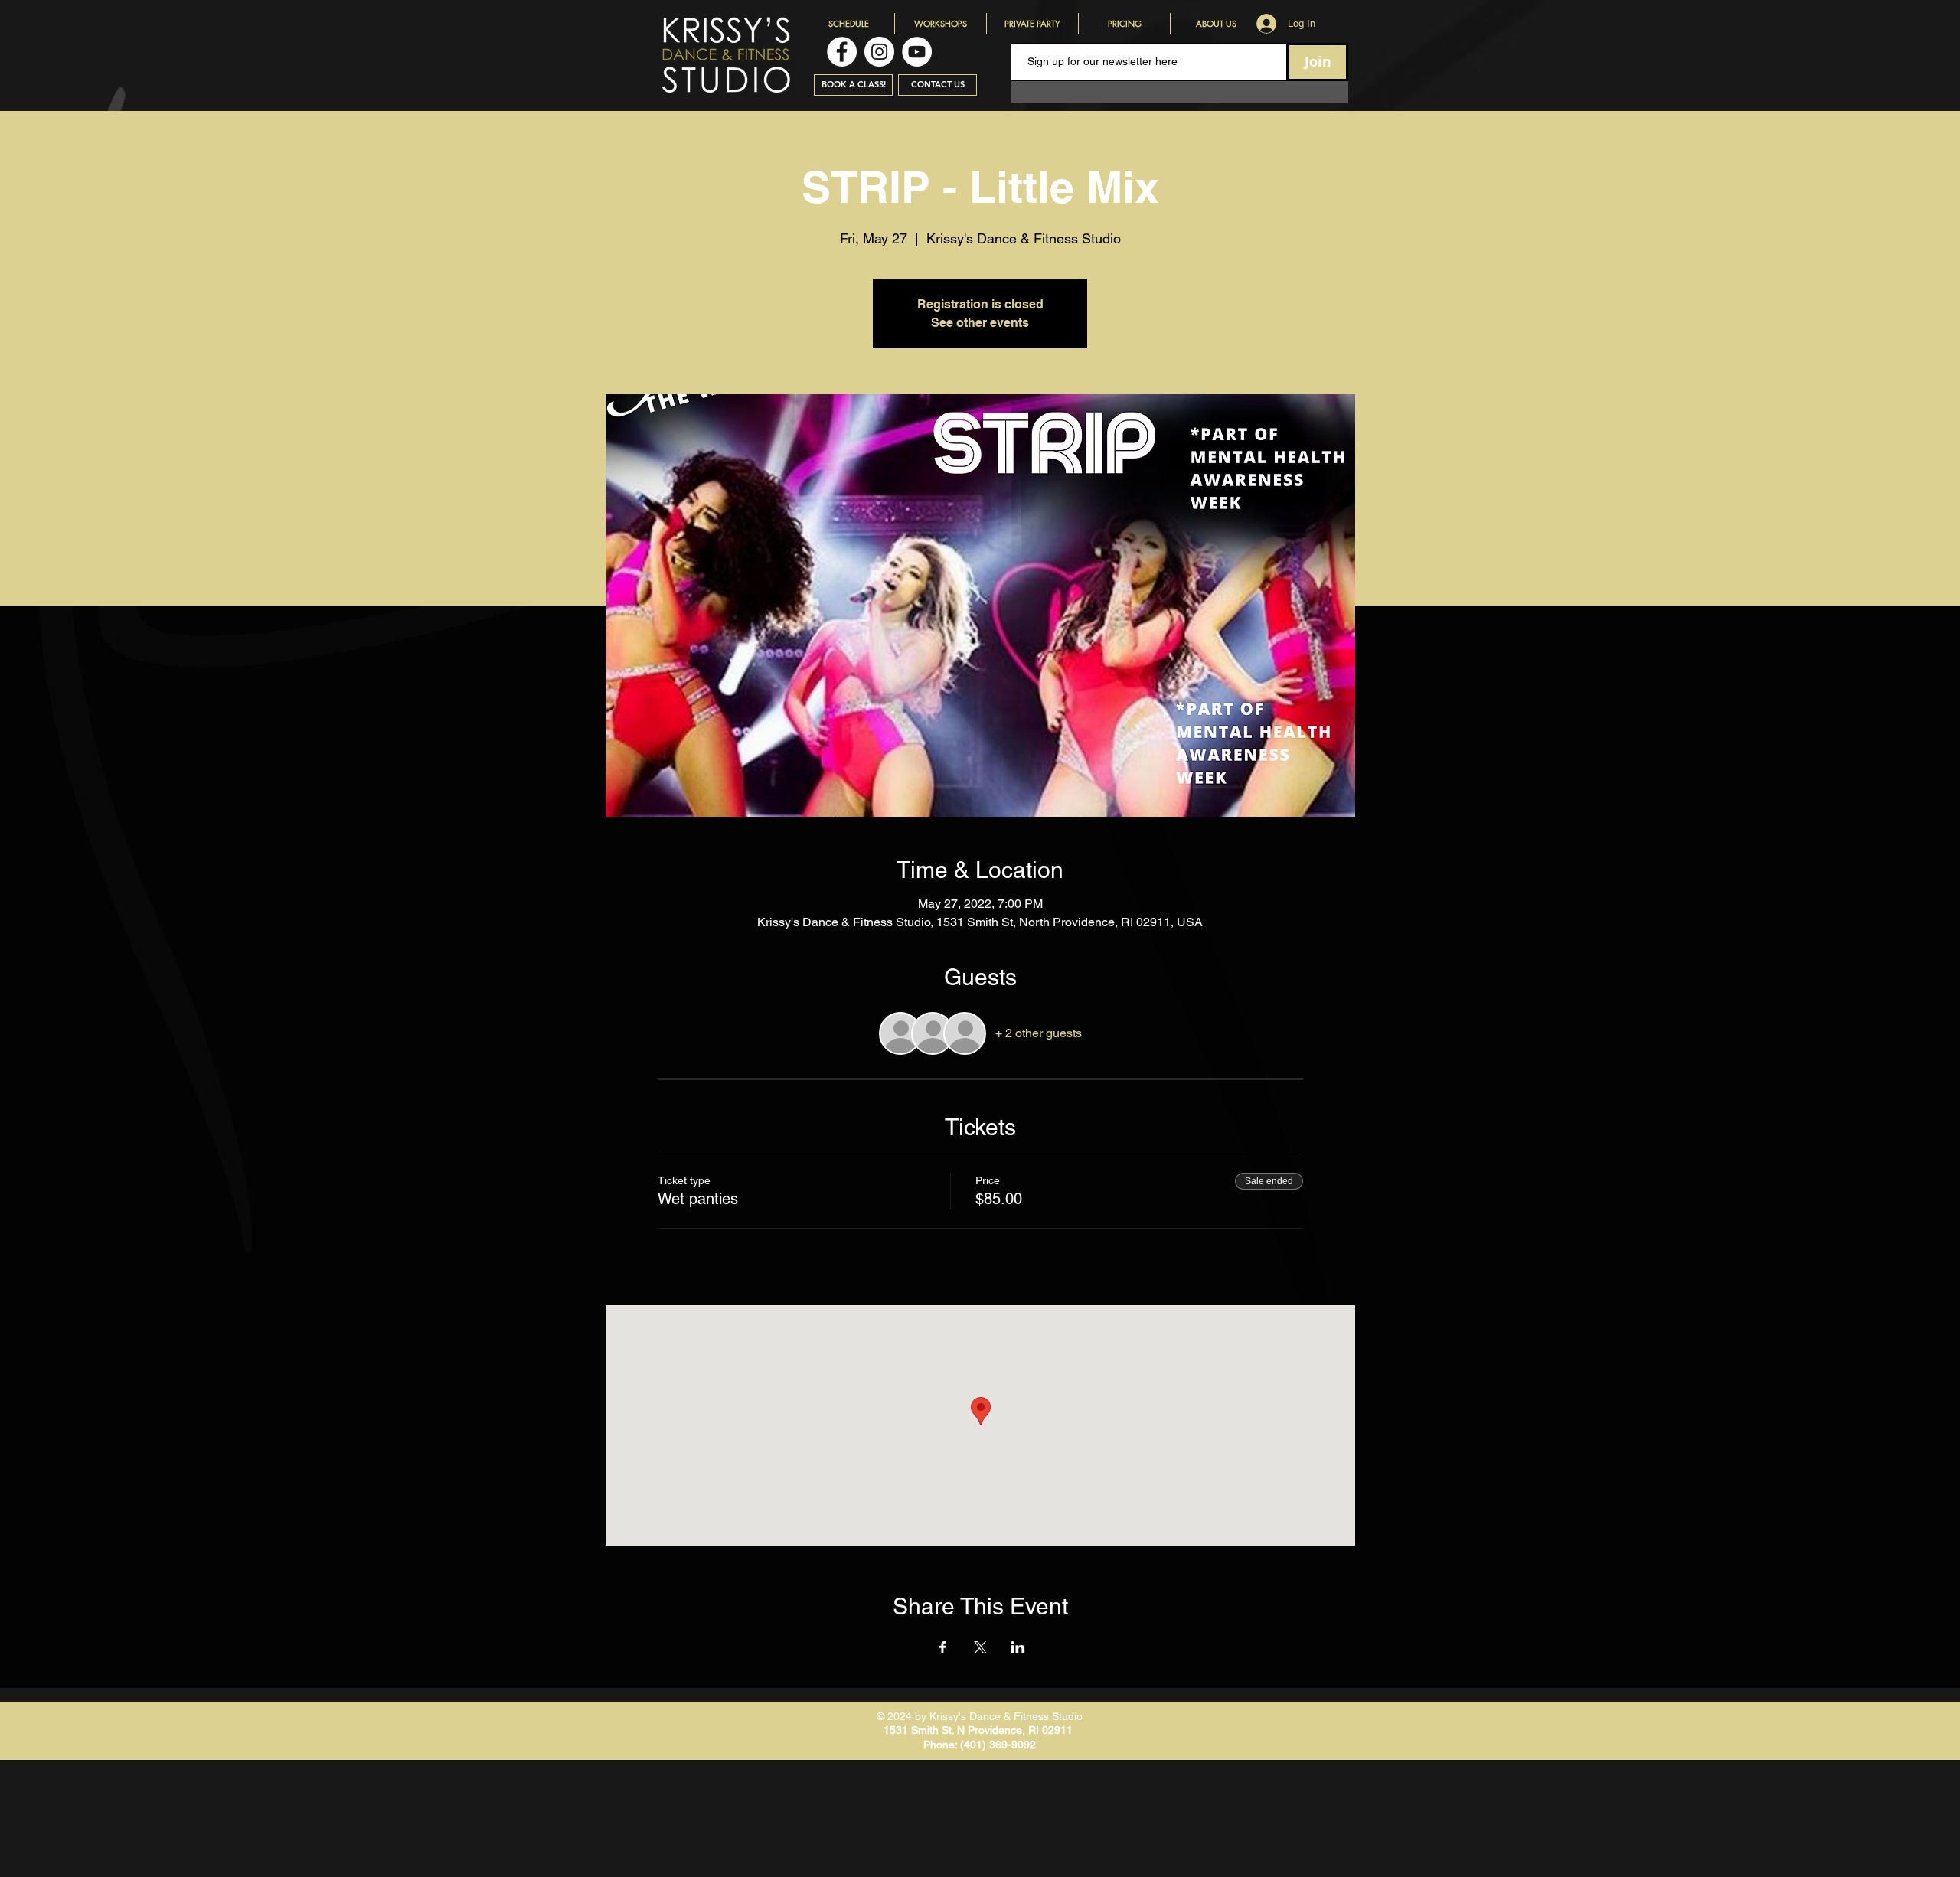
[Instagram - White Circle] (879, 52)
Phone (939, 1745)
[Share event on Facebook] (943, 1647)
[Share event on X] (980, 1647)
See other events (980, 323)
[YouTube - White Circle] (917, 52)
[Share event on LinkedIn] (1018, 1647)
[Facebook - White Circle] (842, 52)
